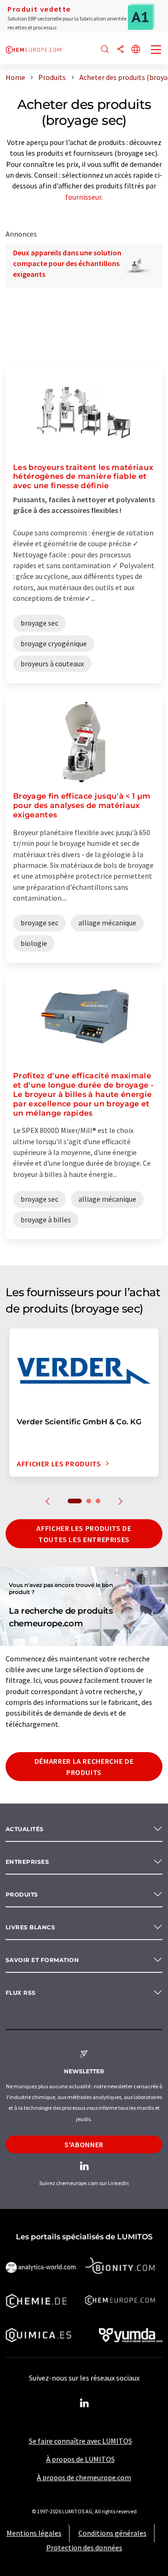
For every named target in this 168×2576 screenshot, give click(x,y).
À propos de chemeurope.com (84, 2477)
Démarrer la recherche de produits (84, 1767)
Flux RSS (21, 1993)
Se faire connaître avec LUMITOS (80, 2441)
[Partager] (120, 50)
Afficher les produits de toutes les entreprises (84, 1534)
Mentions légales (34, 2533)
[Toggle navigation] (156, 51)
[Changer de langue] (136, 50)
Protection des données (84, 2547)
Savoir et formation (42, 1960)
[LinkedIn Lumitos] (84, 2403)
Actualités (25, 1829)
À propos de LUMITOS (80, 2459)
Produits (22, 1894)
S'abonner (84, 2144)
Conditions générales (112, 2533)
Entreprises (27, 1862)
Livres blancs (30, 1927)
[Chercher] (105, 50)
